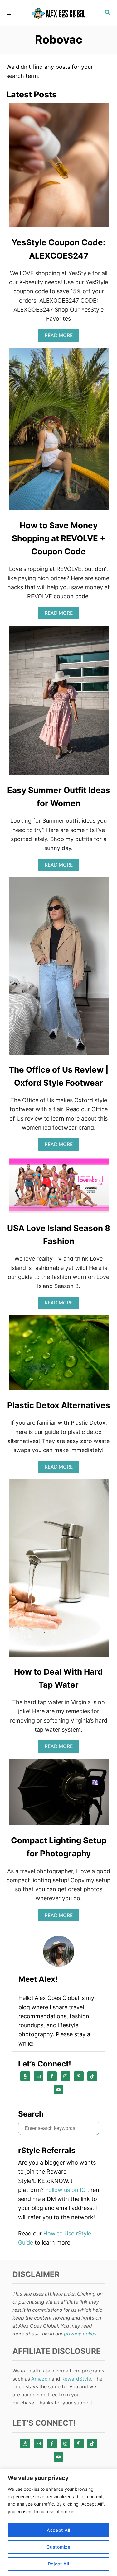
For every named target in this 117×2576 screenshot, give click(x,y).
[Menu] (9, 13)
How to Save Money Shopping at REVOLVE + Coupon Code (59, 538)
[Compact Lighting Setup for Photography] (59, 1795)
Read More (60, 337)
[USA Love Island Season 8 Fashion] (59, 1188)
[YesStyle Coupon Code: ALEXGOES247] (59, 168)
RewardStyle (76, 2379)
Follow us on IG (65, 2190)
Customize (58, 2547)
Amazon (41, 2379)
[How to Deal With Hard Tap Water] (59, 1571)
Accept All (58, 2530)
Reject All (59, 2564)
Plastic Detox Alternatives (59, 1405)
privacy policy (80, 2334)
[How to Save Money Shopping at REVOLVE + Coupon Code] (59, 432)
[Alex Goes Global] (58, 13)
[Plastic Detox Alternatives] (59, 1356)
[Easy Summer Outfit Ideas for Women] (59, 703)
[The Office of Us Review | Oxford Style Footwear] (59, 969)
